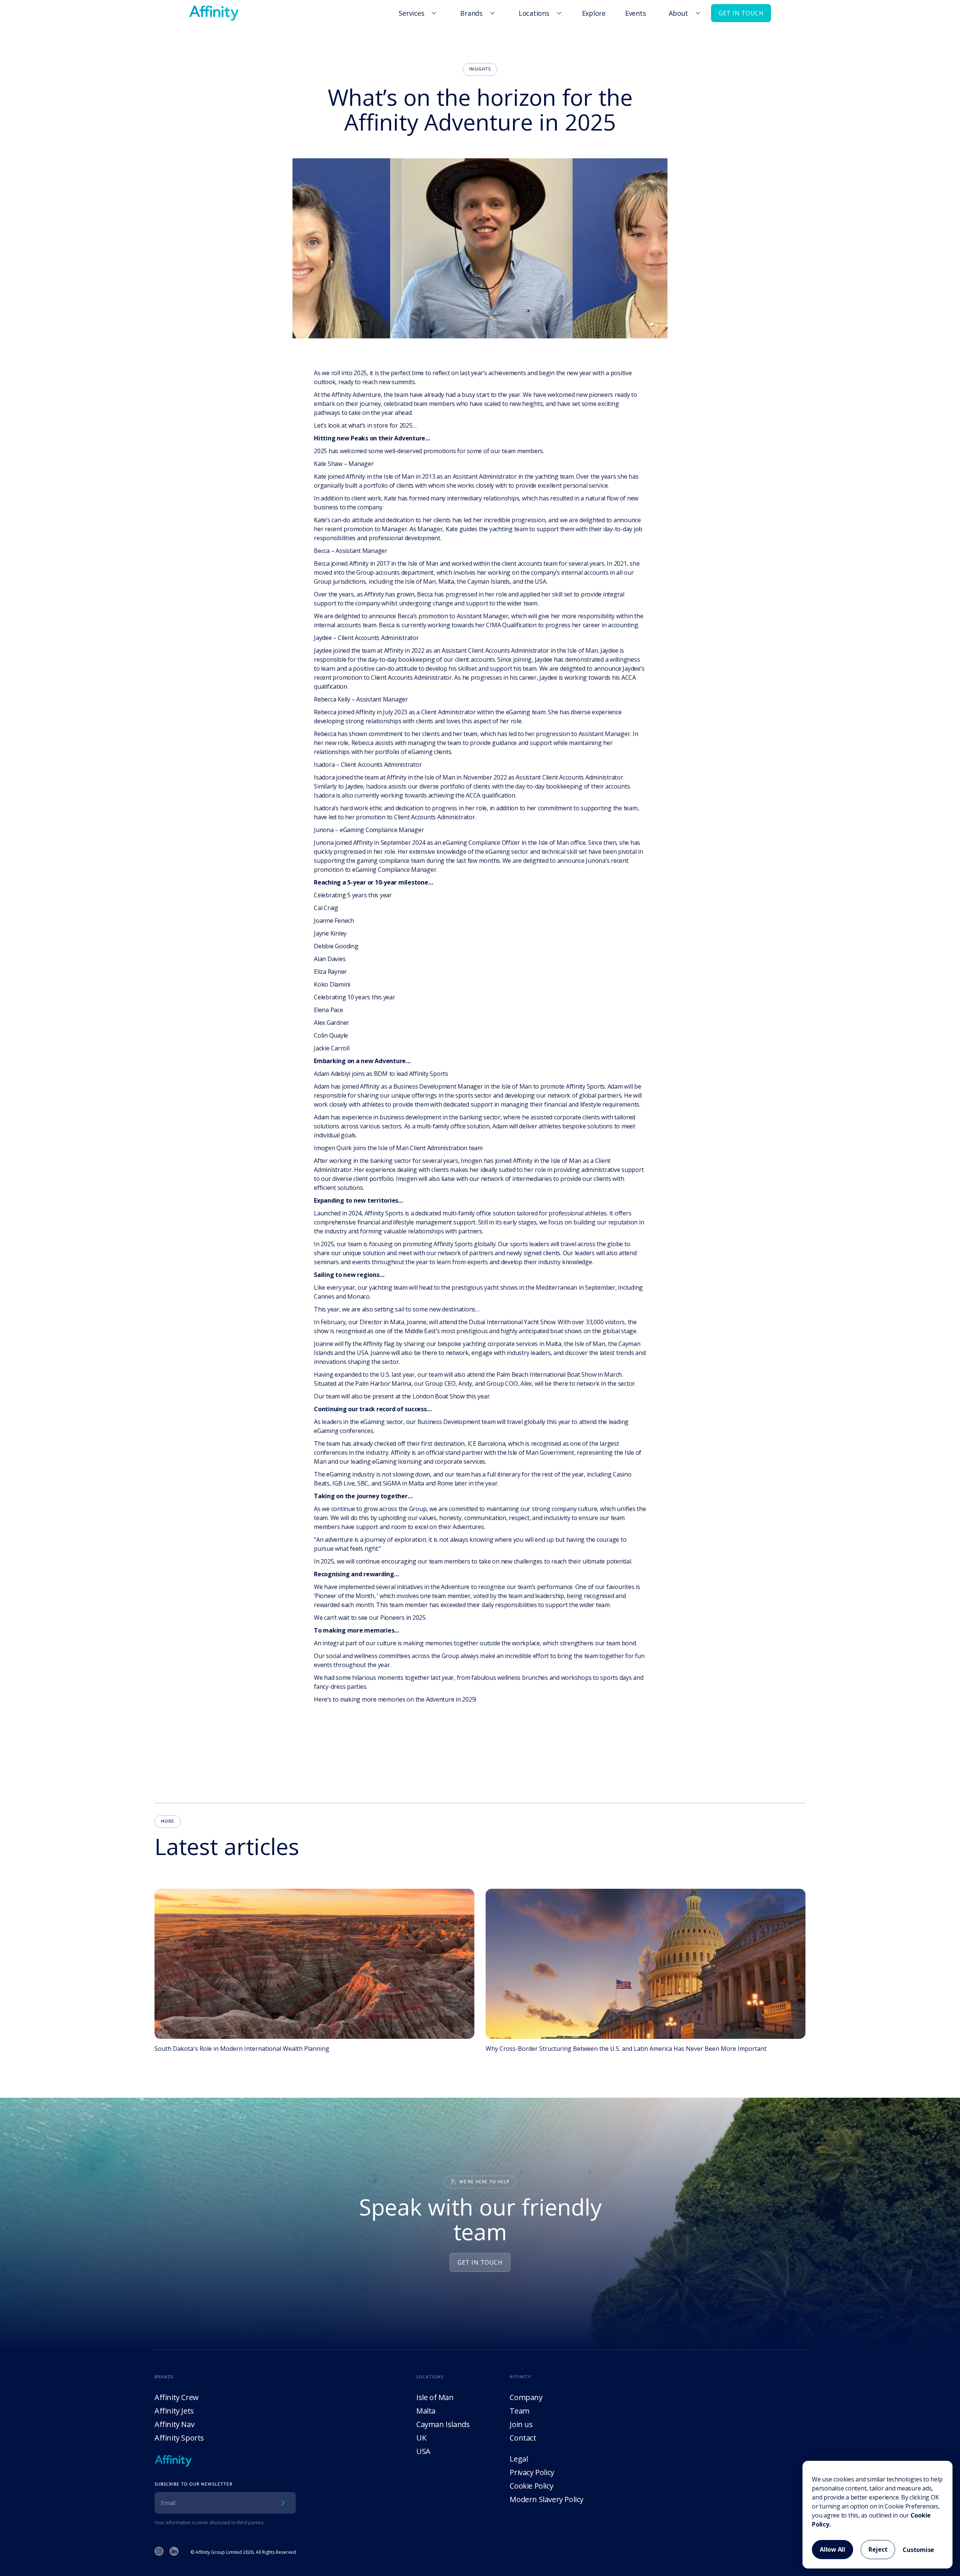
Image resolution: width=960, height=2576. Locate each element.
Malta (426, 2411)
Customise (918, 2550)
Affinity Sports (179, 2438)
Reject (878, 2549)
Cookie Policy (531, 2486)
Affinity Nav (174, 2424)
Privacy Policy (532, 2472)
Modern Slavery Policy (547, 2499)
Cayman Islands (443, 2424)
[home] (214, 13)
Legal (519, 2459)
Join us (521, 2424)
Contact (523, 2438)
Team (519, 2411)
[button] (416, 13)
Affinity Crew (177, 2397)
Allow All (832, 2549)
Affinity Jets (174, 2411)
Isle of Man (435, 2397)
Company (526, 2397)
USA (423, 2451)
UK (421, 2438)
